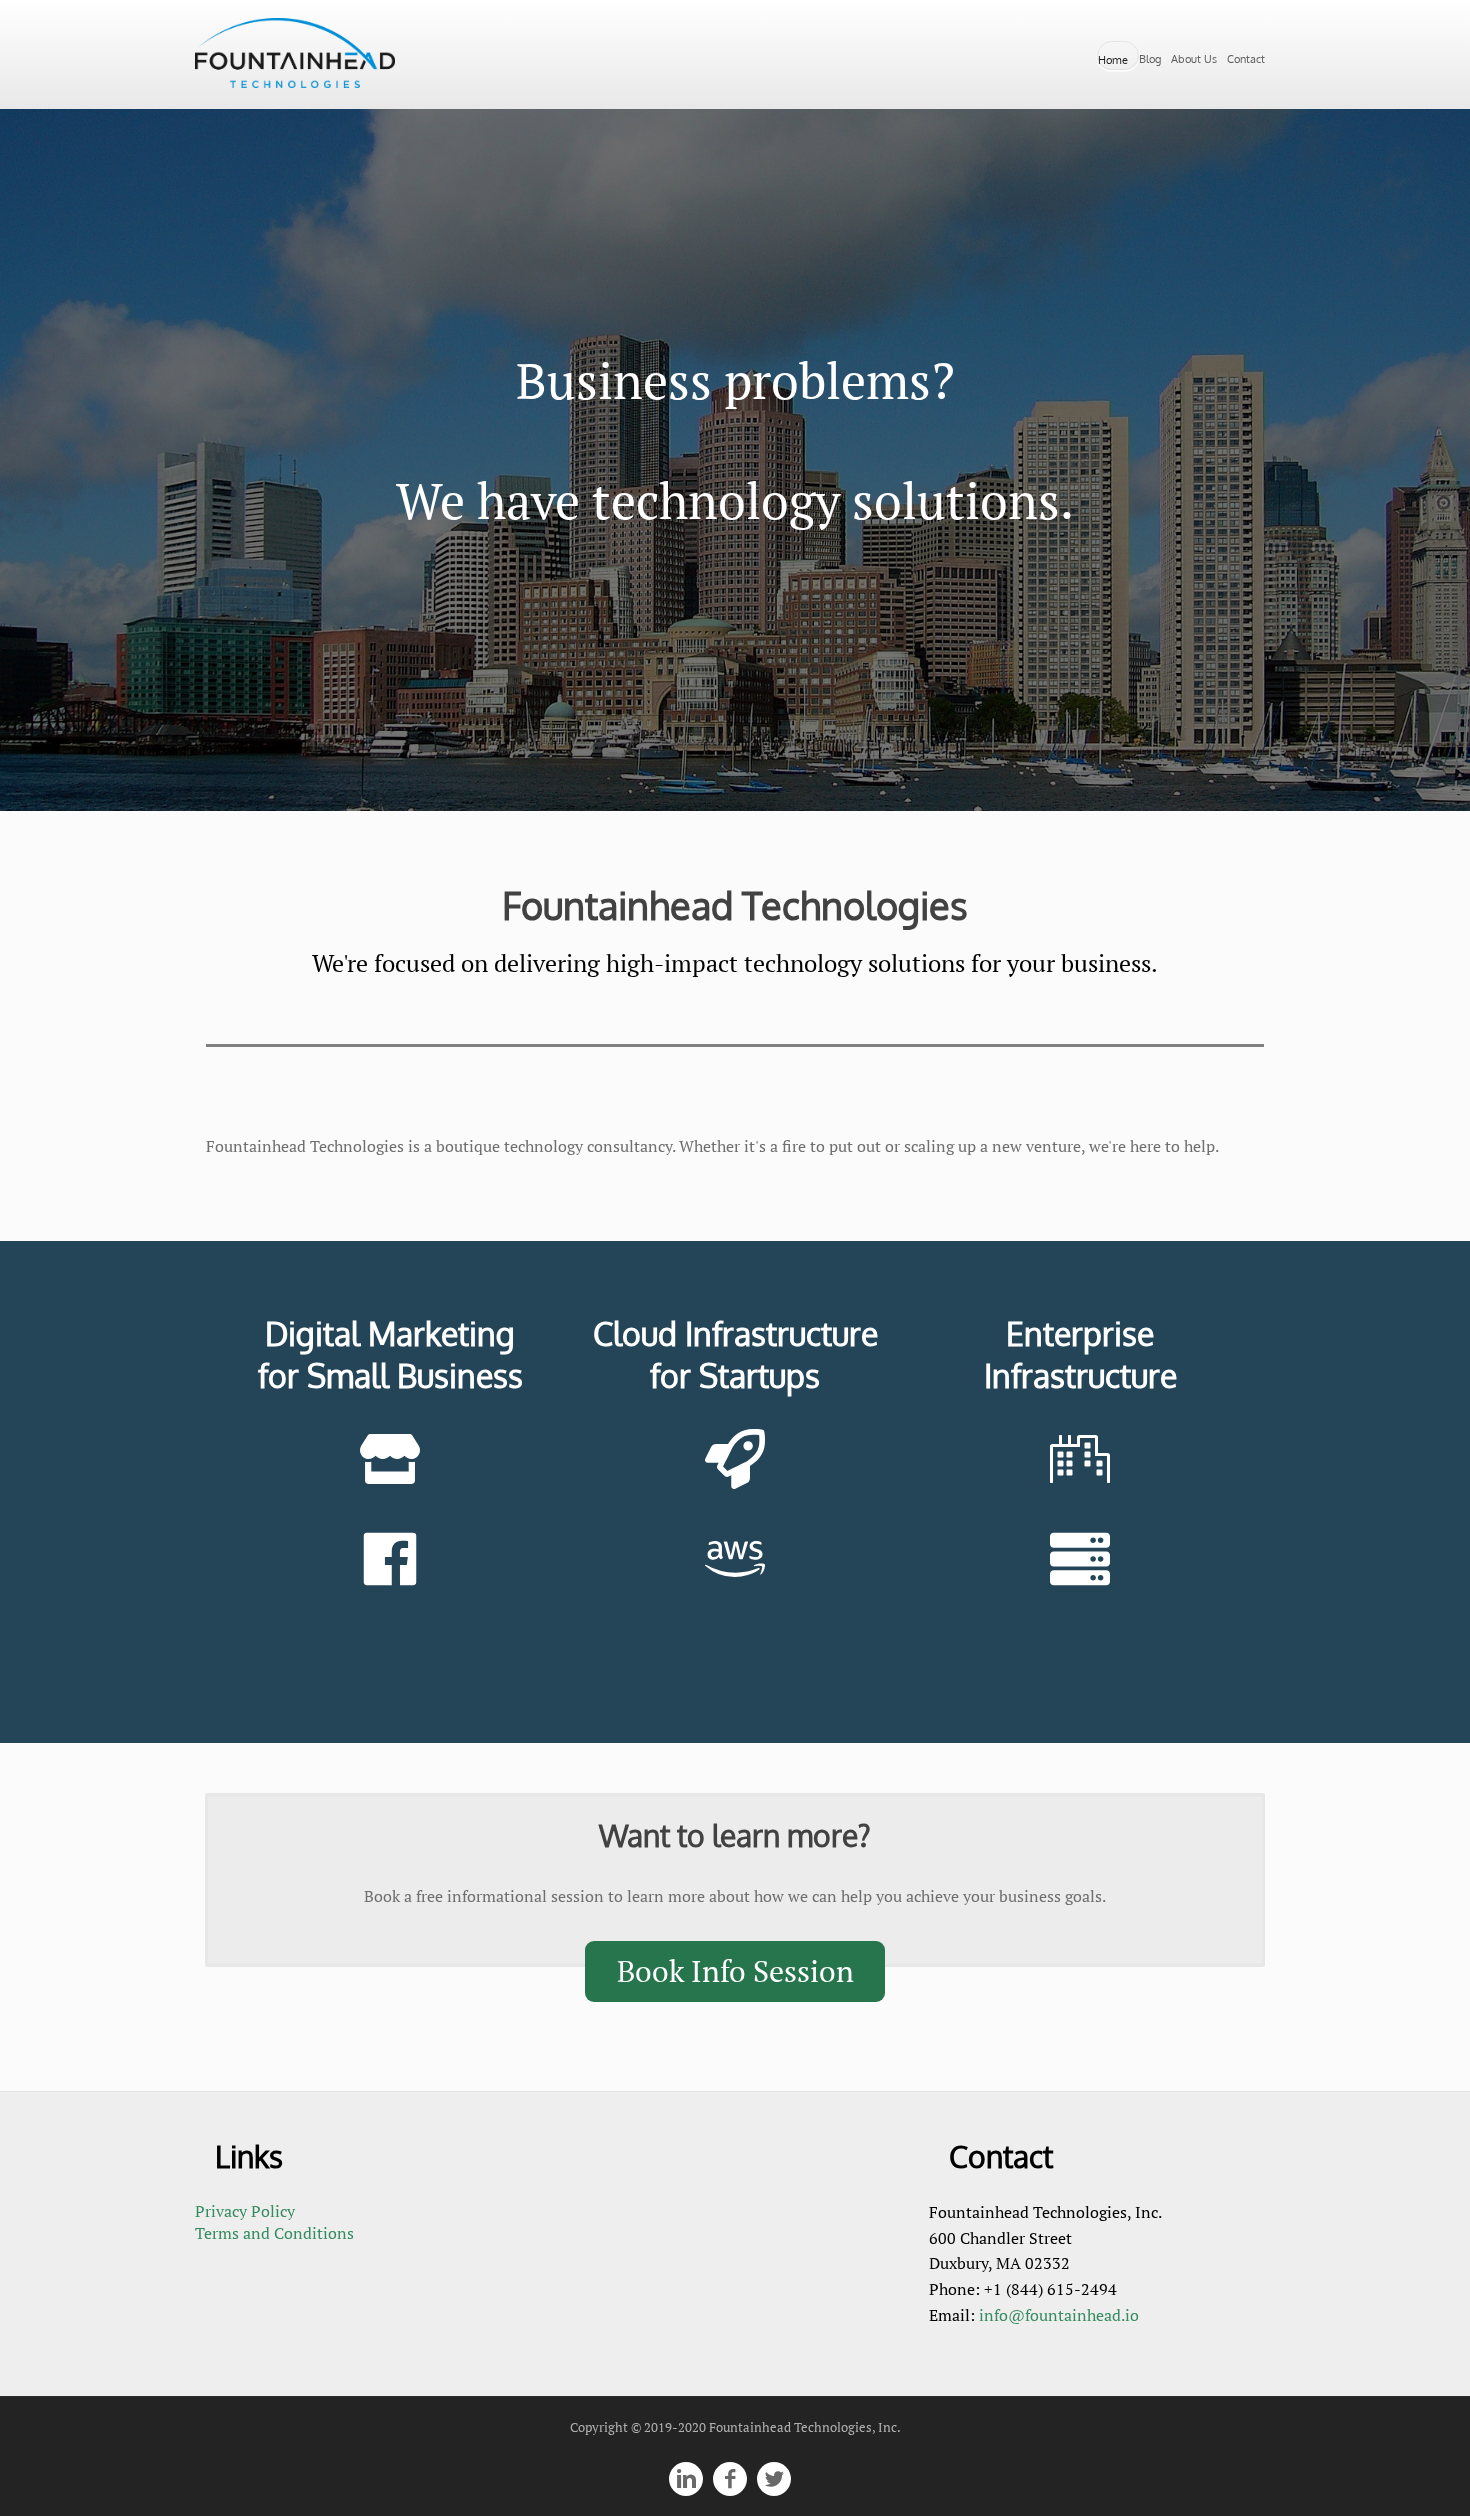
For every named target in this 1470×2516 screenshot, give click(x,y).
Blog (1150, 59)
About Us (1194, 59)
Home (1113, 60)
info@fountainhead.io (1059, 2315)
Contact (1246, 59)
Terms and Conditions (274, 2233)
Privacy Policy (245, 2211)
